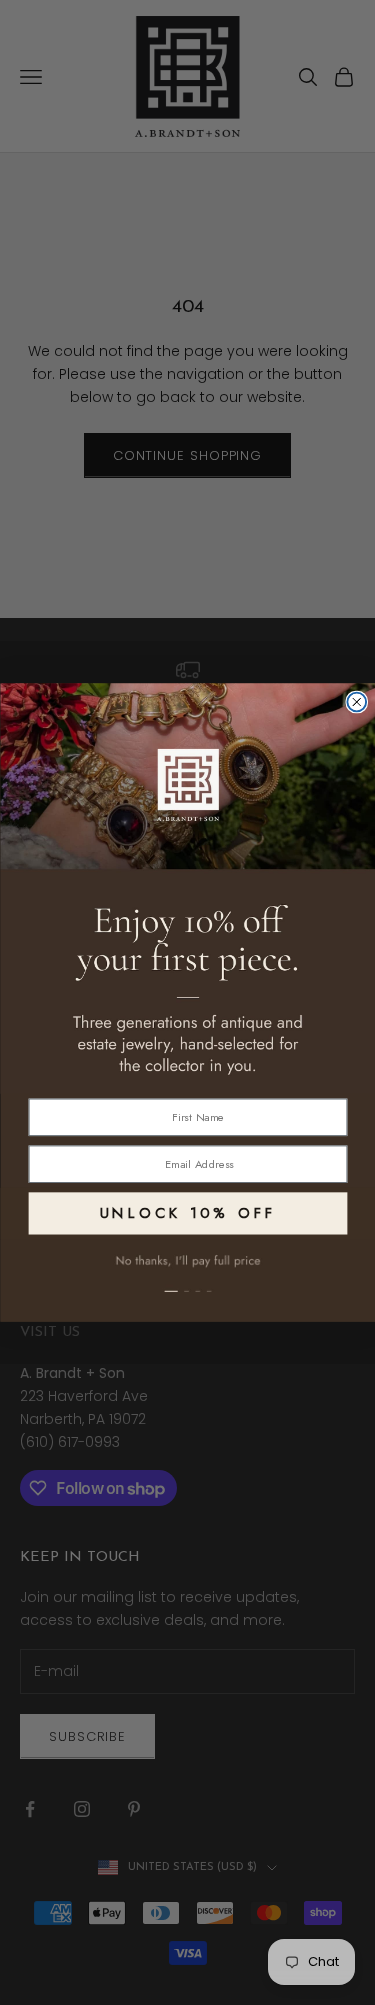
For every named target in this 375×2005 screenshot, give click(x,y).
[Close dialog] (356, 702)
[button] (187, 1280)
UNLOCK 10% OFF (187, 1213)
